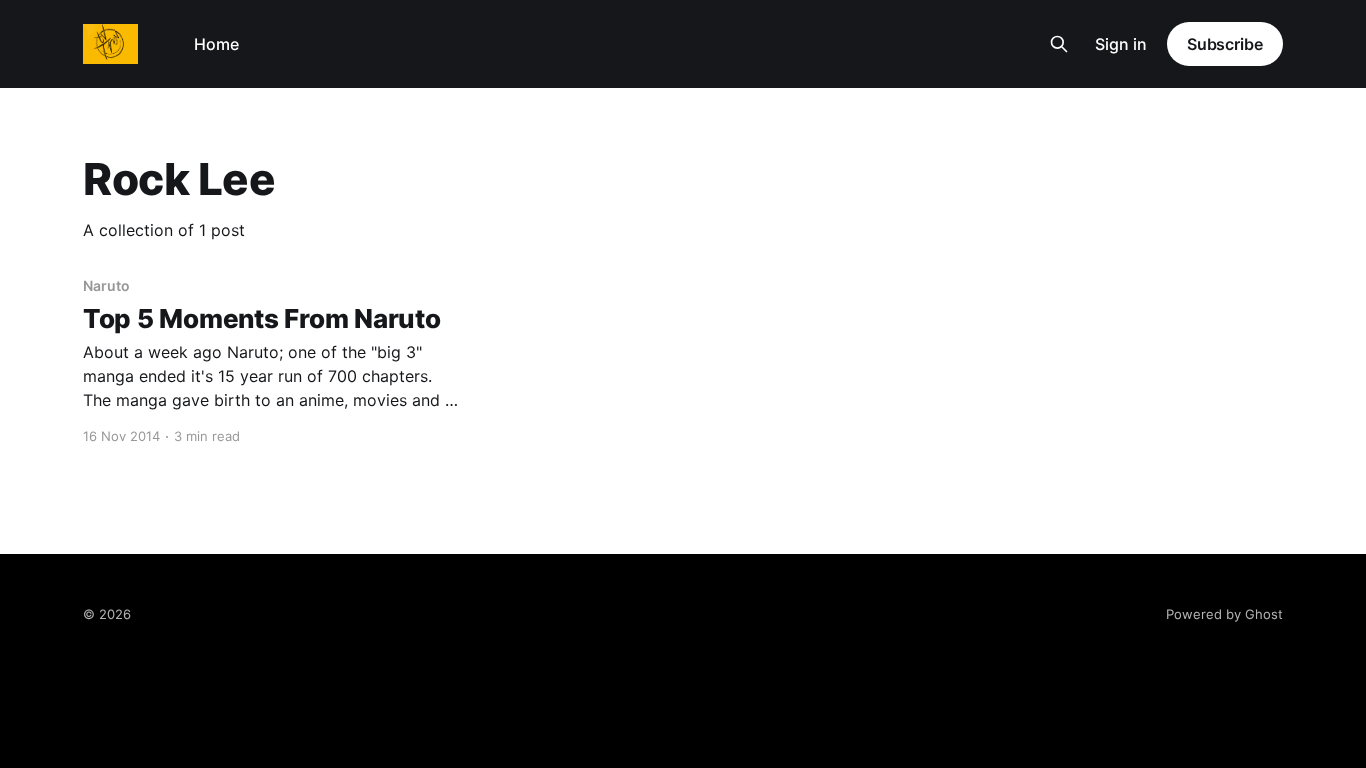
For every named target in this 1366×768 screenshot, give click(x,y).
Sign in (1121, 44)
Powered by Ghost (1224, 614)
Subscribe (1225, 44)
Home (216, 44)
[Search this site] (1059, 44)
